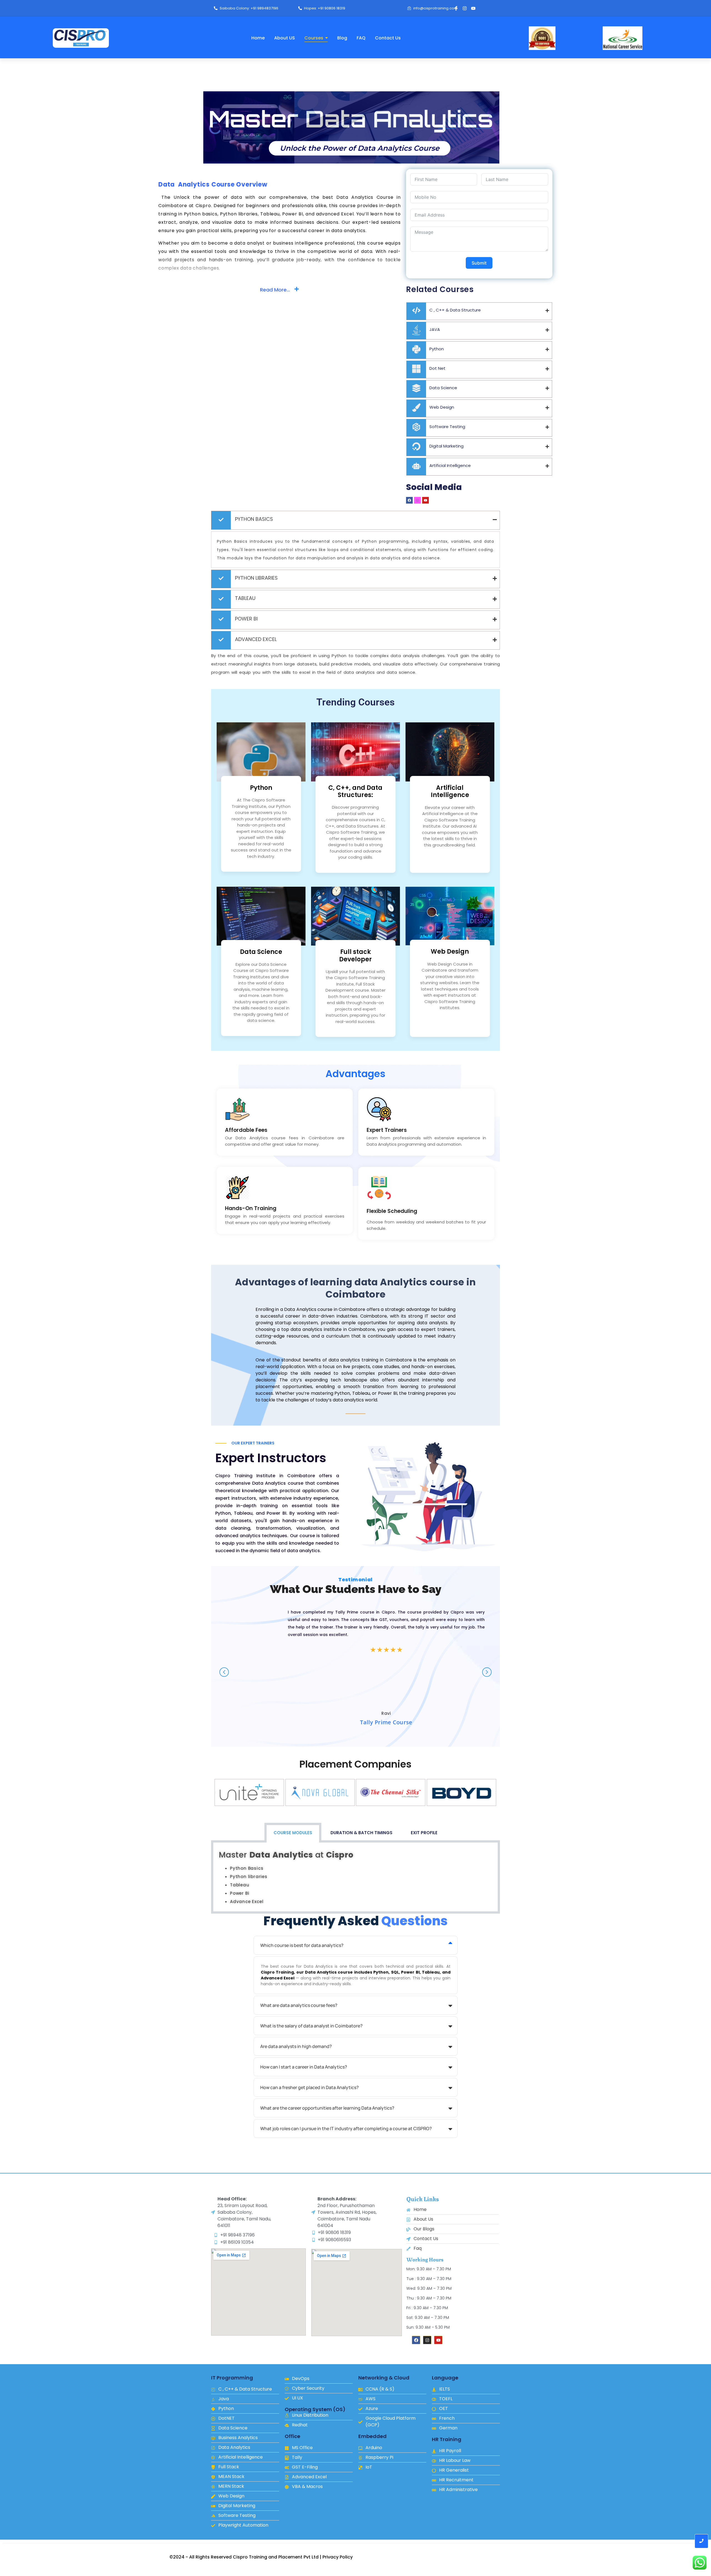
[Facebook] (416, 2340)
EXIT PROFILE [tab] (424, 1833)
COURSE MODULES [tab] (293, 1833)
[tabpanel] (355, 1878)
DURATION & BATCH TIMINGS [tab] (361, 1833)
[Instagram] (465, 8)
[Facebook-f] (456, 8)
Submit (479, 263)
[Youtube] (473, 8)
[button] (215, 1792)
